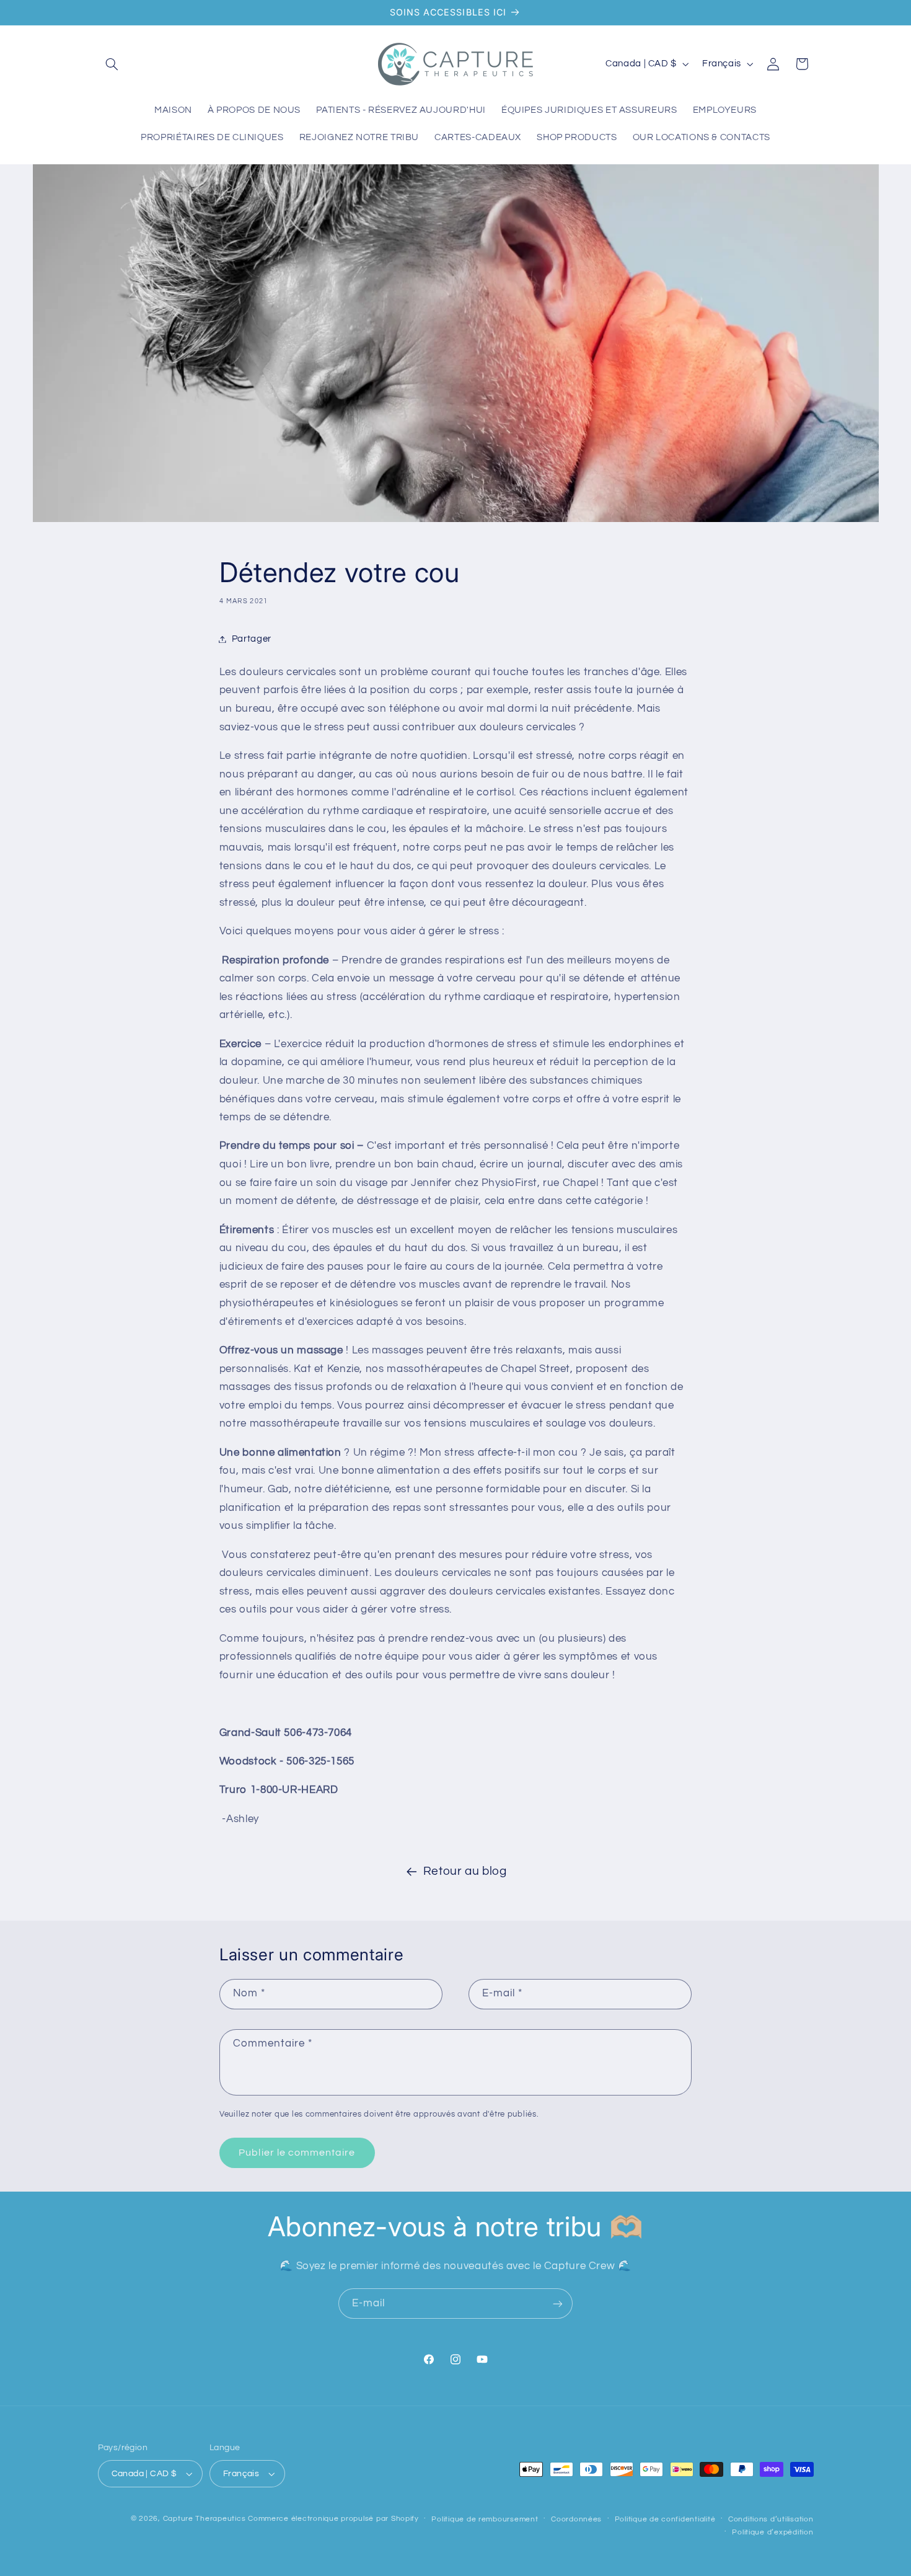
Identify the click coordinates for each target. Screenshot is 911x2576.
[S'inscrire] (558, 2304)
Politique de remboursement (485, 2519)
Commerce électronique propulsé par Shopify (333, 2519)
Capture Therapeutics (205, 2519)
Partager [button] (252, 639)
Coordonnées (576, 2519)
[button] (112, 64)
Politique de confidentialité (665, 2519)
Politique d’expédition (772, 2532)
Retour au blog (465, 1871)
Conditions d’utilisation (771, 2519)
